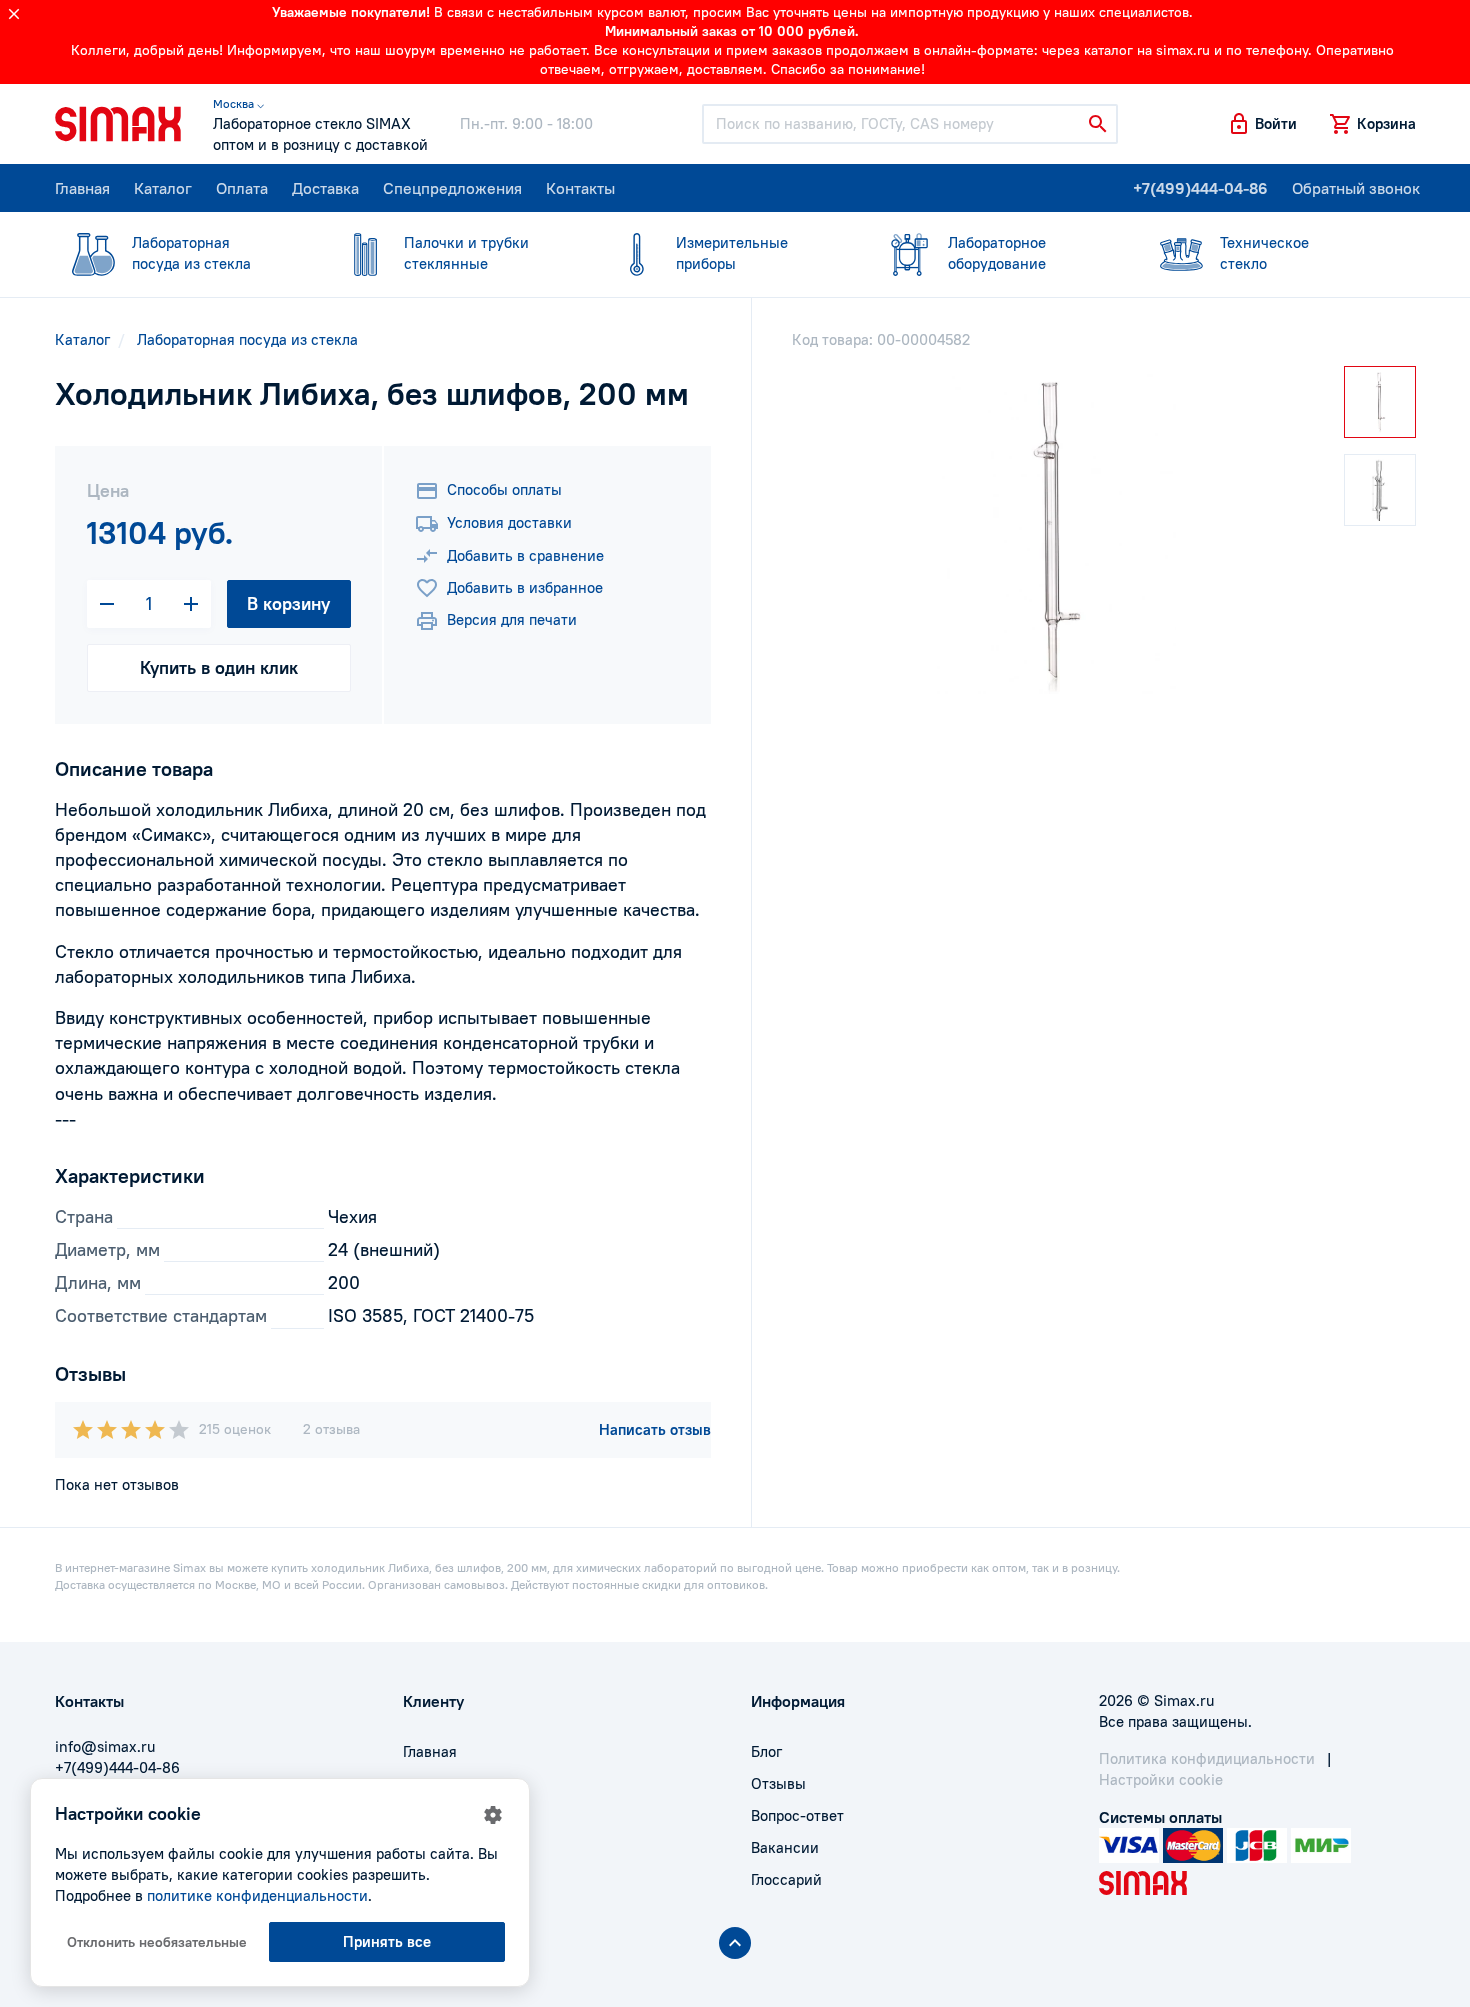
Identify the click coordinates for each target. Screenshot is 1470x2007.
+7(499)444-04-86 (1200, 188)
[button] (1262, 124)
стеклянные (466, 253)
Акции (425, 1879)
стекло (1264, 253)
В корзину (288, 603)
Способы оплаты (504, 489)
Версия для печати (512, 619)
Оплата (242, 188)
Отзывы (778, 1783)
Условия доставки (509, 522)
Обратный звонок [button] (1356, 188)
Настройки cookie (1161, 1779)
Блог (766, 1751)
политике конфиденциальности (257, 1895)
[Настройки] (493, 1815)
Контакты (580, 188)
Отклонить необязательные (157, 1942)
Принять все (387, 1941)
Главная (82, 188)
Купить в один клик (219, 667)
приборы (732, 253)
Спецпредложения (452, 188)
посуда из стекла (191, 253)
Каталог (163, 188)
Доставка (325, 188)
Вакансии (785, 1847)
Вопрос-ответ (797, 1815)
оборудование (997, 253)
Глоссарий (786, 1879)
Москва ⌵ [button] (238, 103)
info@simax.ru (105, 1746)
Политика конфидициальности (1207, 1758)
